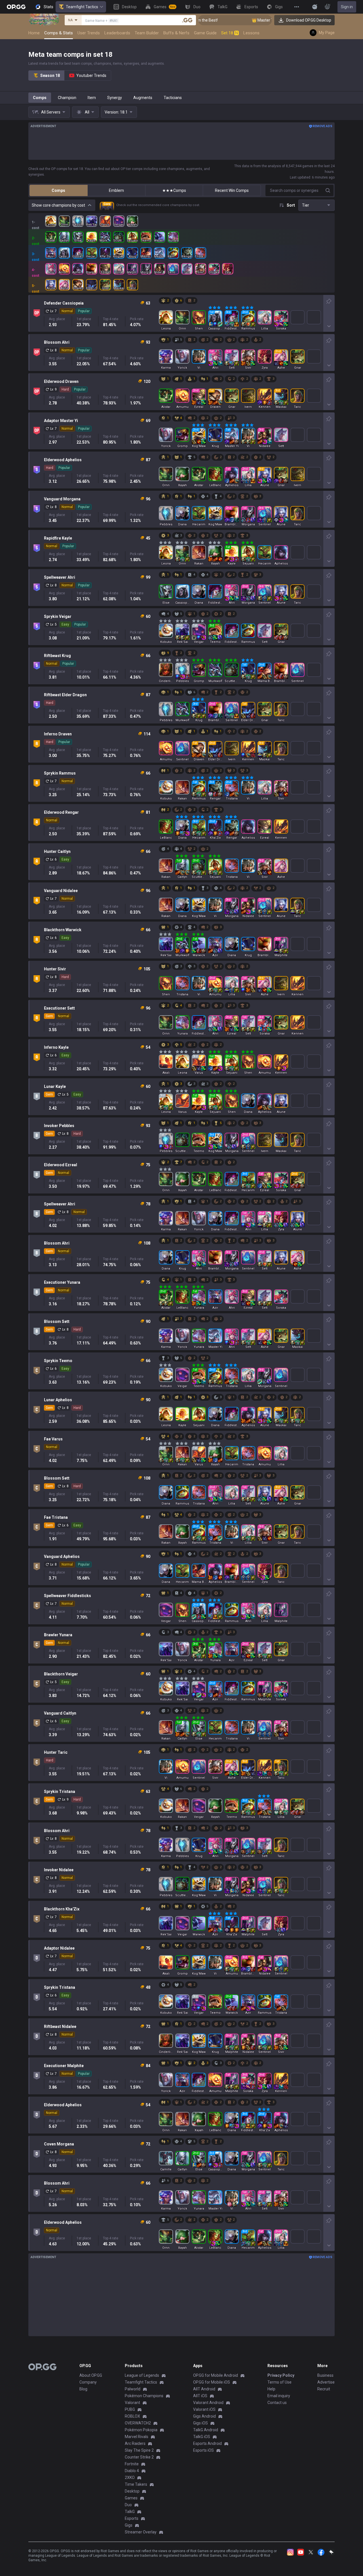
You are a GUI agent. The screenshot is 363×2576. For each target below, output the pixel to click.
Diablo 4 (132, 2471)
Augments (143, 98)
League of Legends (142, 2375)
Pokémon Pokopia (141, 2430)
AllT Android (204, 2389)
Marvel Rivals (137, 2437)
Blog (83, 2389)
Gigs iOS (201, 2423)
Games (131, 2498)
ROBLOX (132, 2416)
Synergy (115, 98)
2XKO (130, 2478)
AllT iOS (200, 2396)
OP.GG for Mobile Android (216, 2375)
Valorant (132, 2403)
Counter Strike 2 (139, 2457)
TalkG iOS (202, 2437)
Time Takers (136, 2484)
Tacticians (173, 98)
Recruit (324, 2389)
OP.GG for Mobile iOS (212, 2382)
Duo (128, 2505)
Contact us (277, 2403)
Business (325, 2375)
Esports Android (207, 2443)
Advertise (326, 2382)
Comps (40, 98)
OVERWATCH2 (138, 2423)
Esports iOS (203, 2450)
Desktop (132, 2491)
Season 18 (50, 75)
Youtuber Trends (91, 75)
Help (271, 2389)
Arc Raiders (135, 2443)
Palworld (133, 2389)
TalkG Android (206, 2430)
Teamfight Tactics (82, 7)
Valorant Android (208, 2403)
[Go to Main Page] (16, 7)
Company (88, 2382)
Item (92, 98)
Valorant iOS (204, 2409)
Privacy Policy (281, 2375)
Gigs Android (204, 2416)
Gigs (129, 2525)
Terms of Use (279, 2382)
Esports (132, 2518)
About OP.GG (91, 2375)
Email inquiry (279, 2396)
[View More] (297, 7)
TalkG (130, 2512)
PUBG (130, 2409)
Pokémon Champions (144, 2396)
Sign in (347, 7)
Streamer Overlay (141, 2532)
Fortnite (132, 2464)
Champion (67, 98)
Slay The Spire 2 (139, 2450)
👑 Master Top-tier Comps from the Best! (233, 20)
